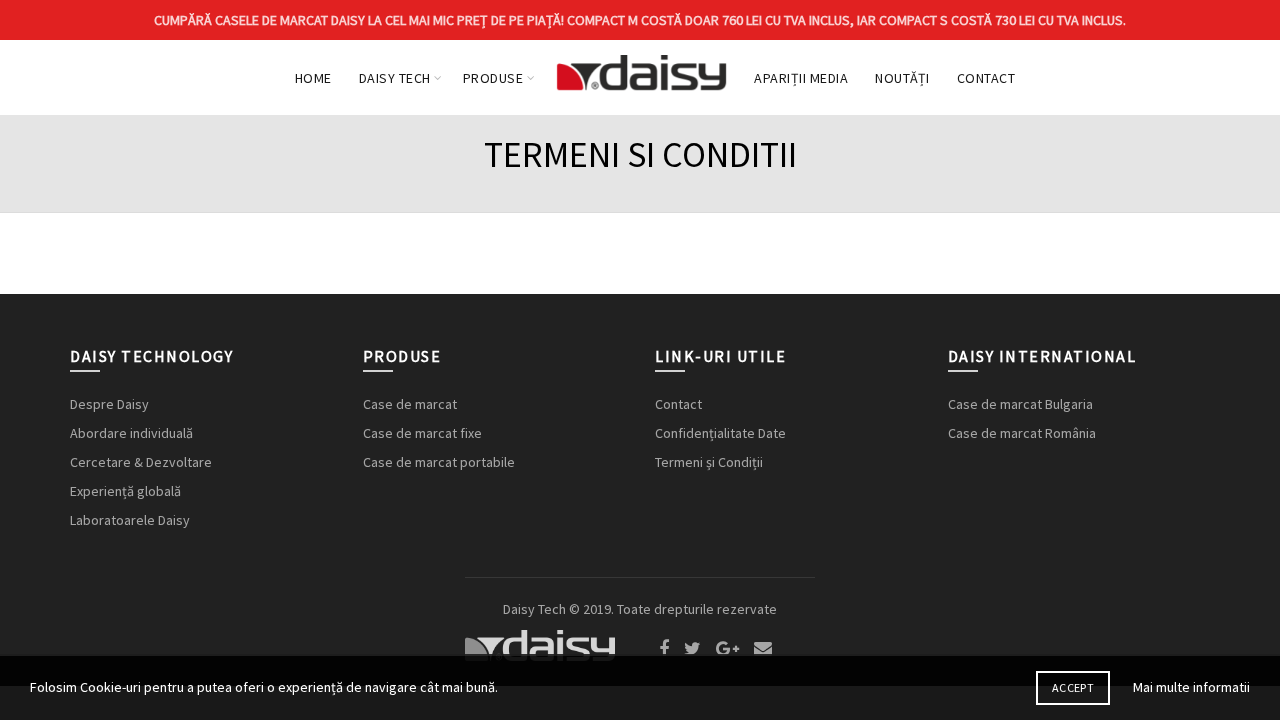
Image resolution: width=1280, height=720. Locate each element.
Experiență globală (125, 491)
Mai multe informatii (1191, 687)
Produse (493, 78)
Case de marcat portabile (439, 462)
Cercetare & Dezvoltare (141, 462)
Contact (986, 78)
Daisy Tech (395, 78)
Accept (1073, 687)
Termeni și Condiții (709, 462)
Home (313, 78)
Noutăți (902, 78)
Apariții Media (801, 78)
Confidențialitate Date (720, 433)
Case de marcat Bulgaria (1020, 404)
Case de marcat (410, 404)
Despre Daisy (109, 404)
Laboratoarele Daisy (130, 520)
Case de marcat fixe (422, 433)
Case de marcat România (1022, 433)
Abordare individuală (131, 433)
